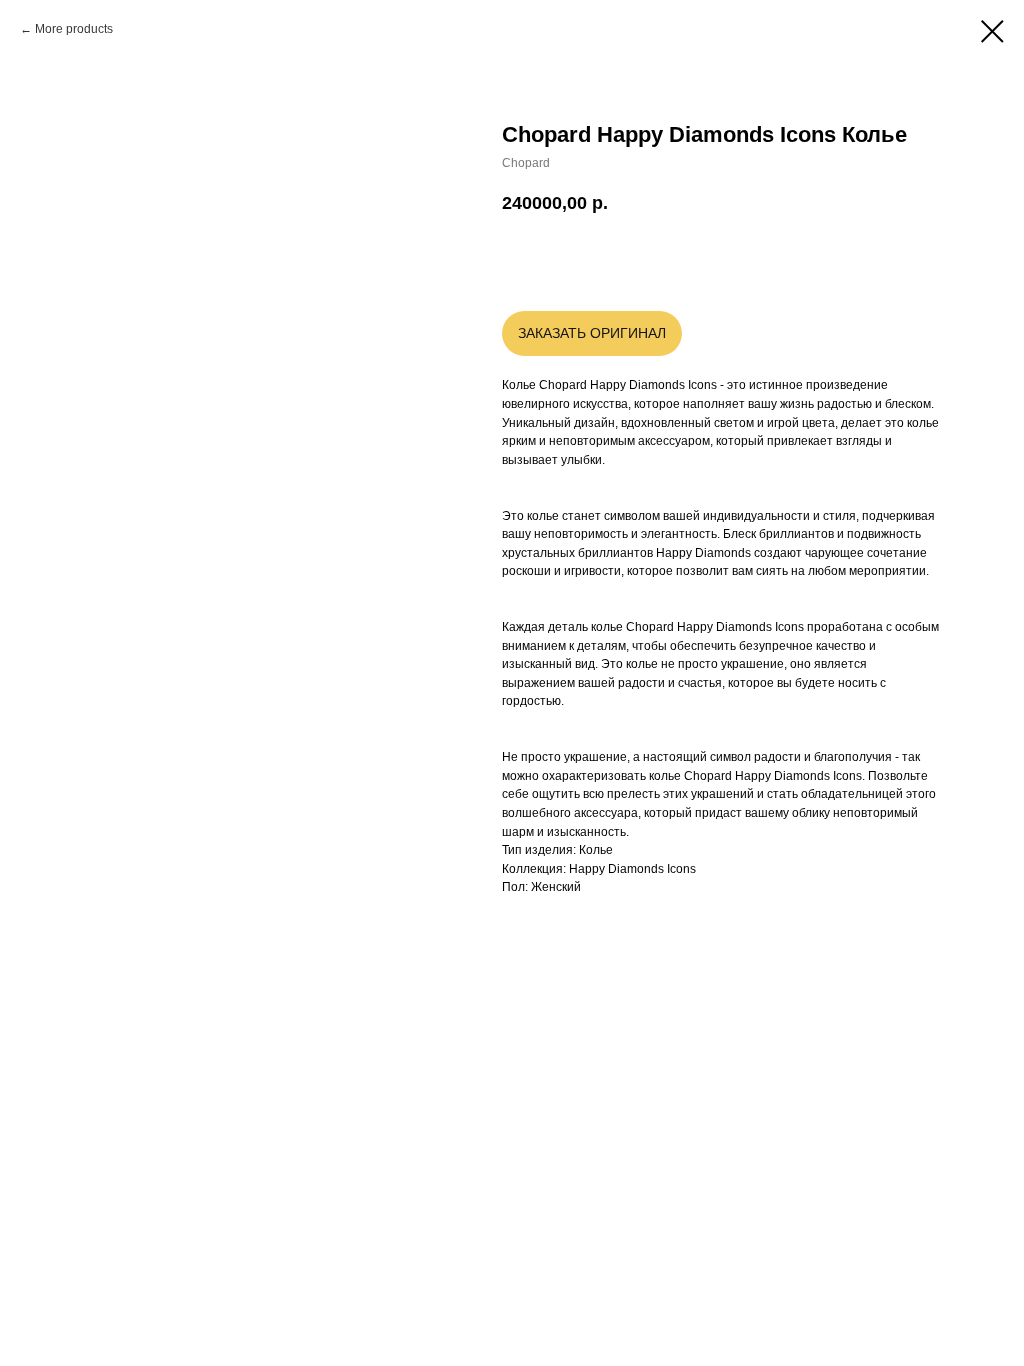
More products (74, 29)
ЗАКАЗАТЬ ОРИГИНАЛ (592, 333)
